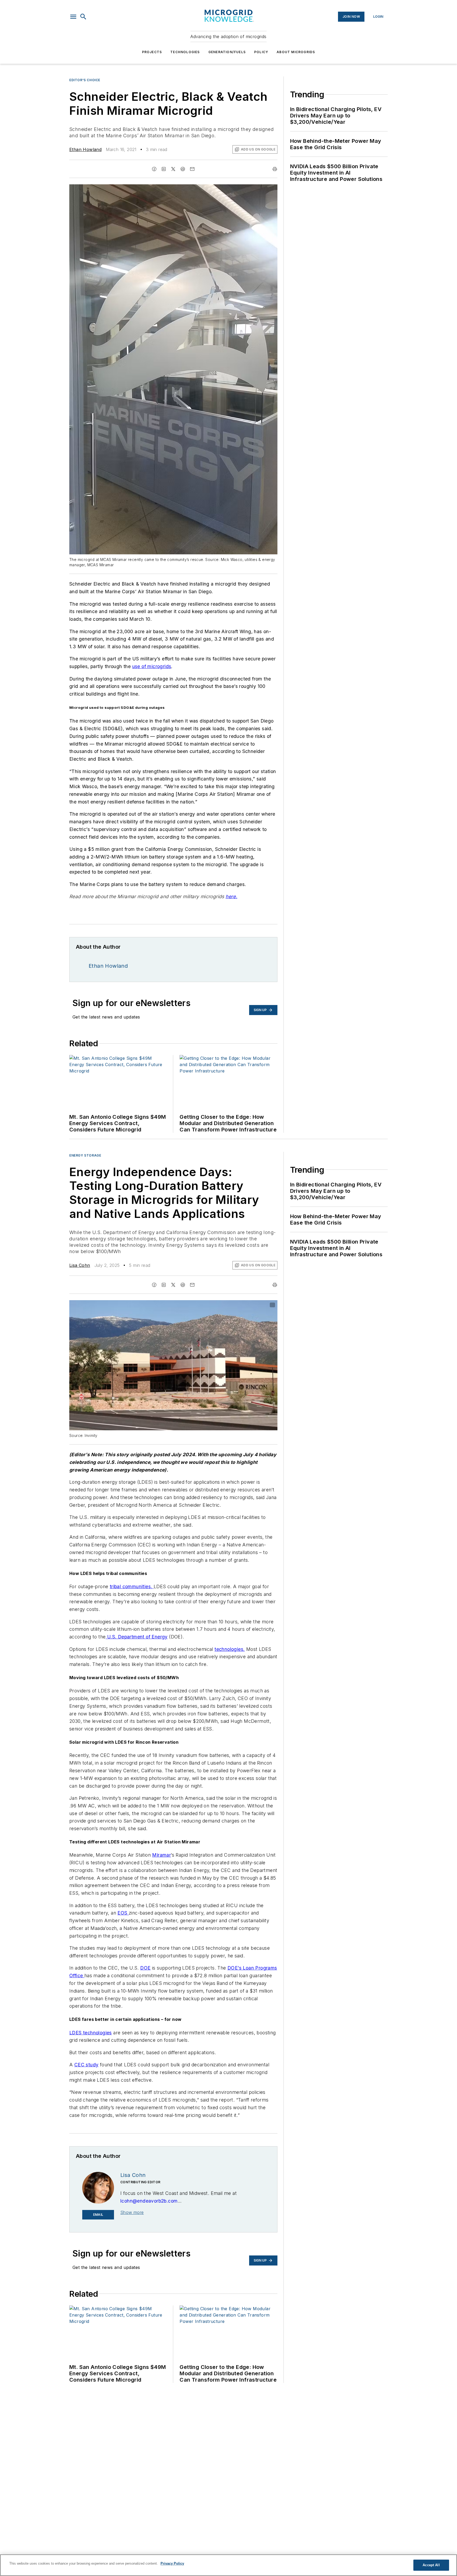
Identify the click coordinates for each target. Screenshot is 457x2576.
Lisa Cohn (80, 1265)
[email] (192, 169)
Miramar (161, 1855)
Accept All (431, 2565)
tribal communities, (132, 1586)
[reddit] (183, 169)
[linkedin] (164, 169)
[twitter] (173, 169)
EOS (123, 1913)
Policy (261, 52)
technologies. (230, 1649)
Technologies (185, 52)
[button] (73, 17)
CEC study (86, 2065)
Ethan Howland (85, 149)
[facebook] (154, 169)
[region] (229, 2565)
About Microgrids (296, 52)
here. (231, 896)
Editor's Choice (85, 80)
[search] (83, 17)
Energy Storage (85, 1155)
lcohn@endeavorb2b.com (149, 2201)
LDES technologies (91, 2033)
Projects (152, 52)
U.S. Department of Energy (136, 1637)
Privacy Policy (172, 2563)
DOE (145, 1968)
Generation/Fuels (227, 52)
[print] (275, 169)
